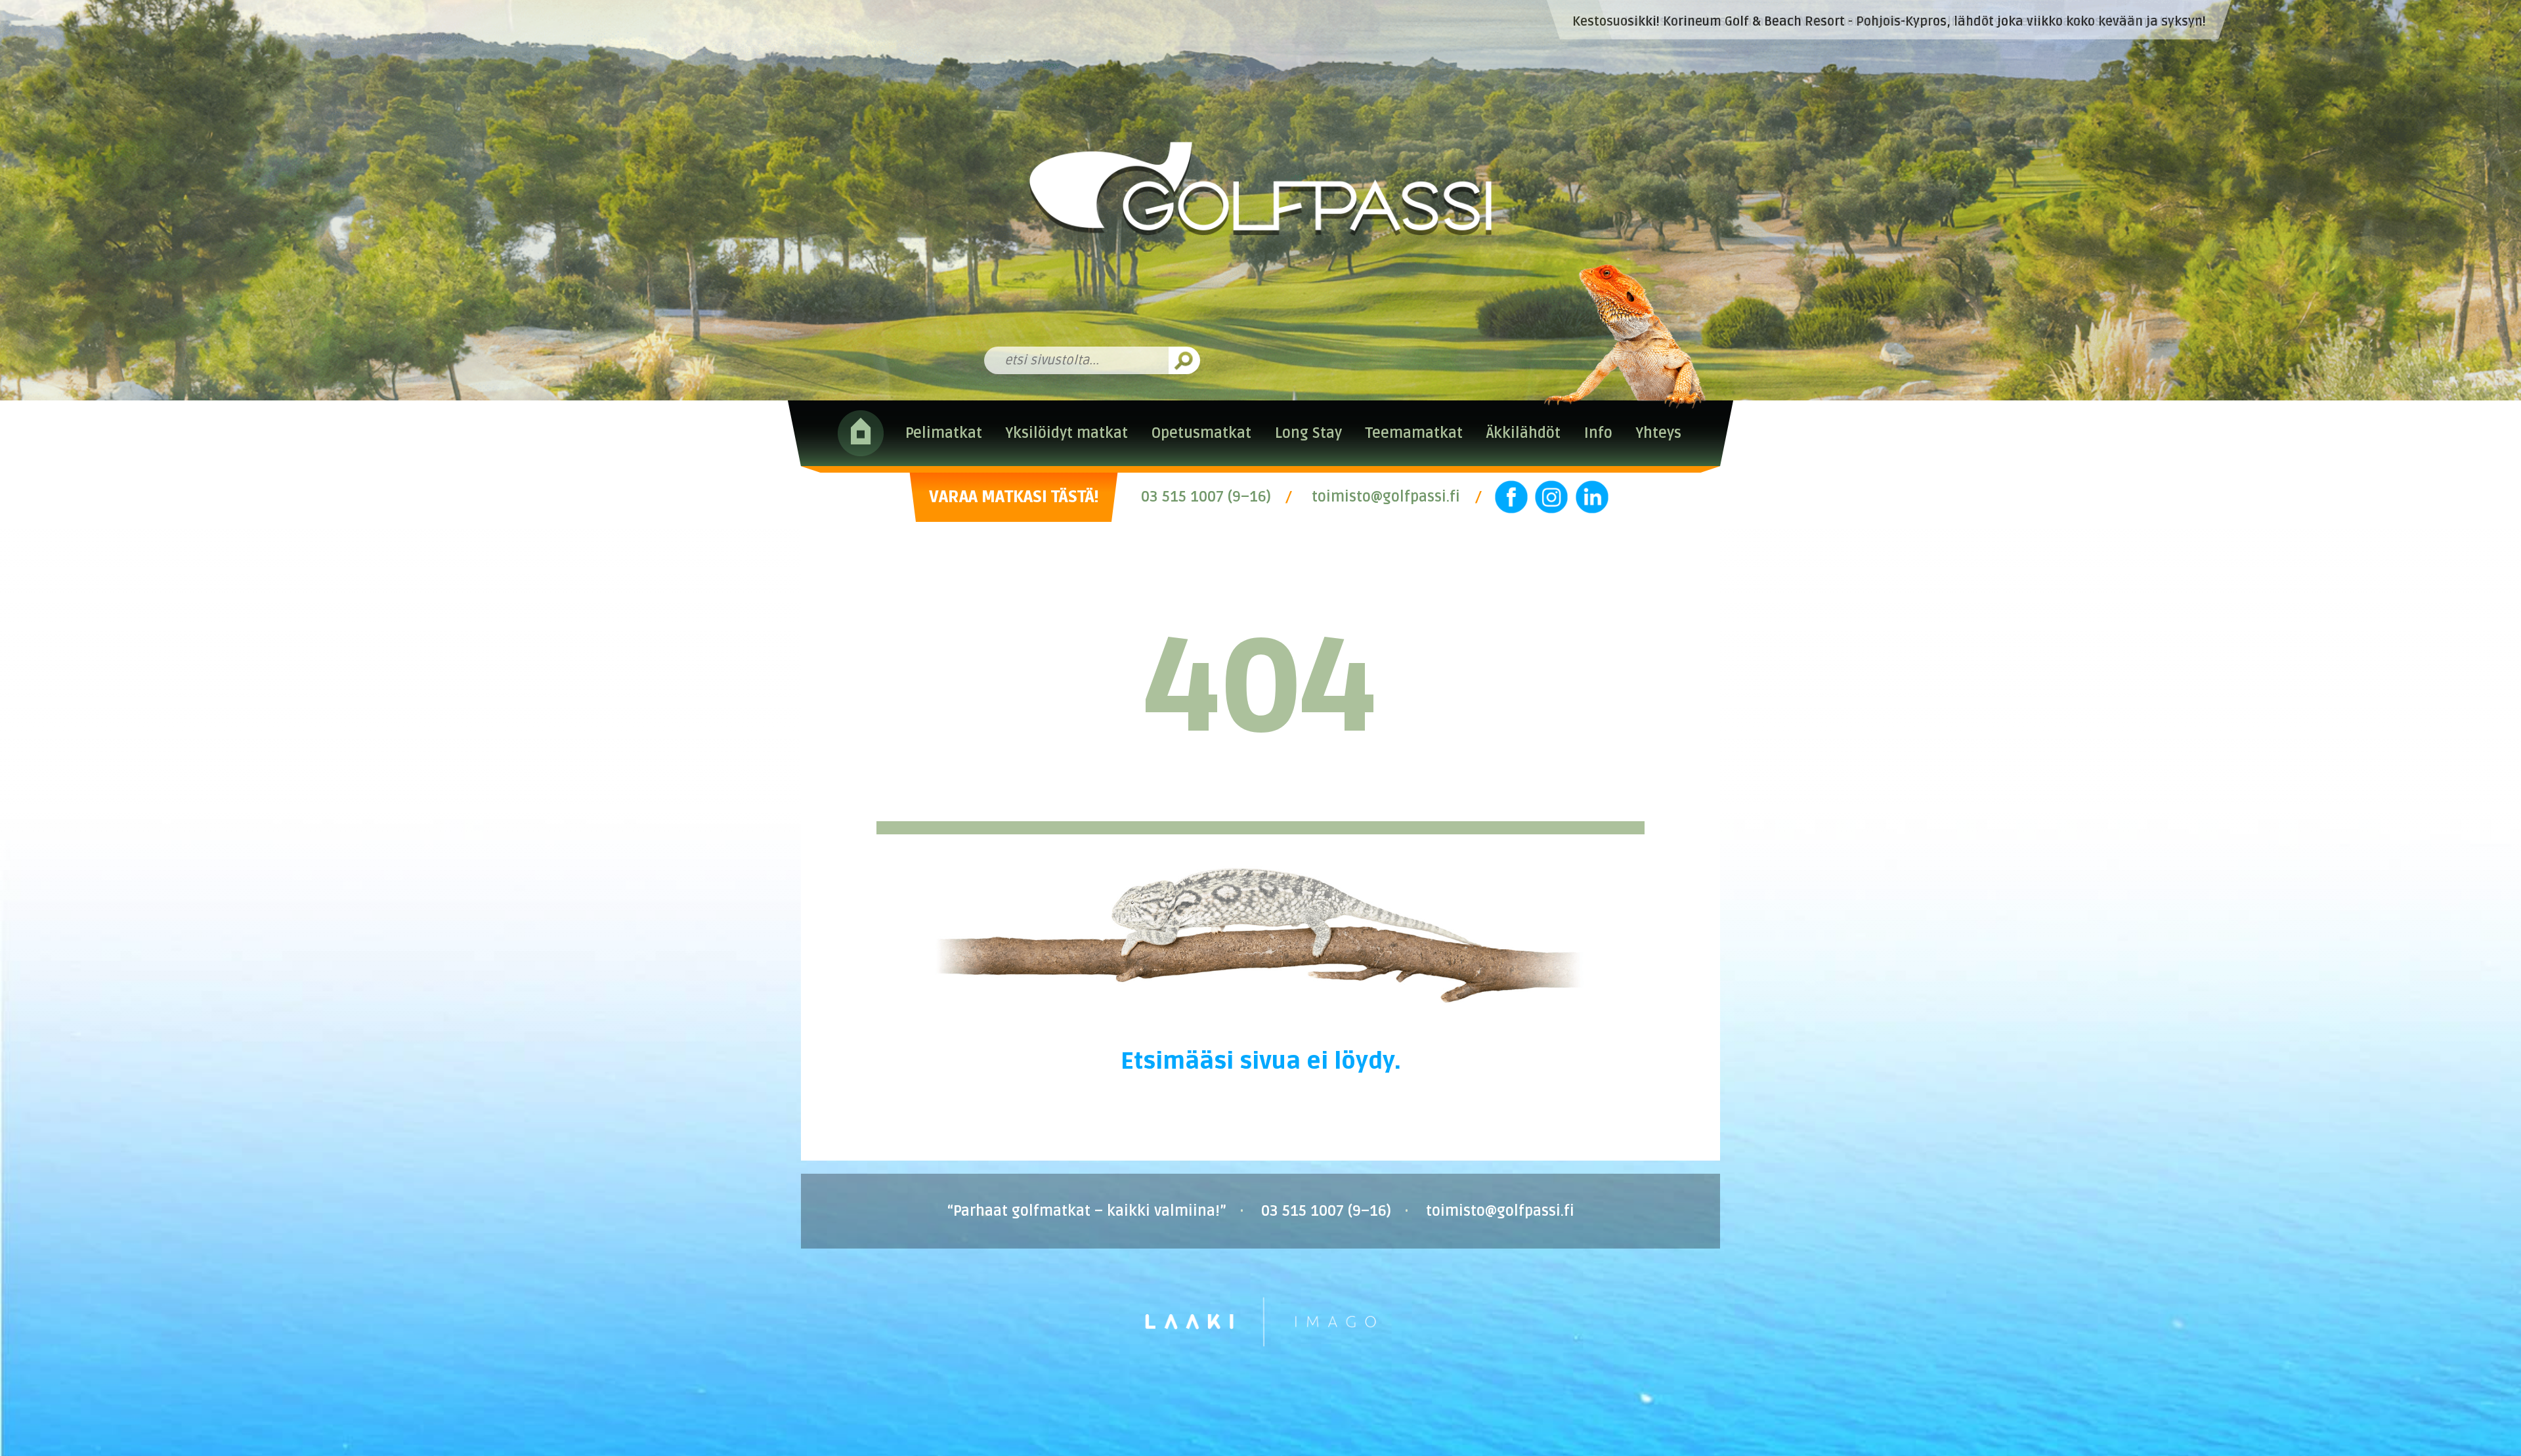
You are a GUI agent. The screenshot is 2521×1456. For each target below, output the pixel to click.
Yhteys (1658, 433)
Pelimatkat (944, 433)
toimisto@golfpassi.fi (1386, 497)
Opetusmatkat (1201, 433)
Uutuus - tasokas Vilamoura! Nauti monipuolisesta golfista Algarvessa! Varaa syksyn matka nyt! (1915, 22)
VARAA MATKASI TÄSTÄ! (1014, 497)
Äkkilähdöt (1523, 433)
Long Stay (1308, 433)
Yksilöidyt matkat (1067, 433)
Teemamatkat (1414, 433)
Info (1598, 433)
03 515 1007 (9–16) (1206, 497)
